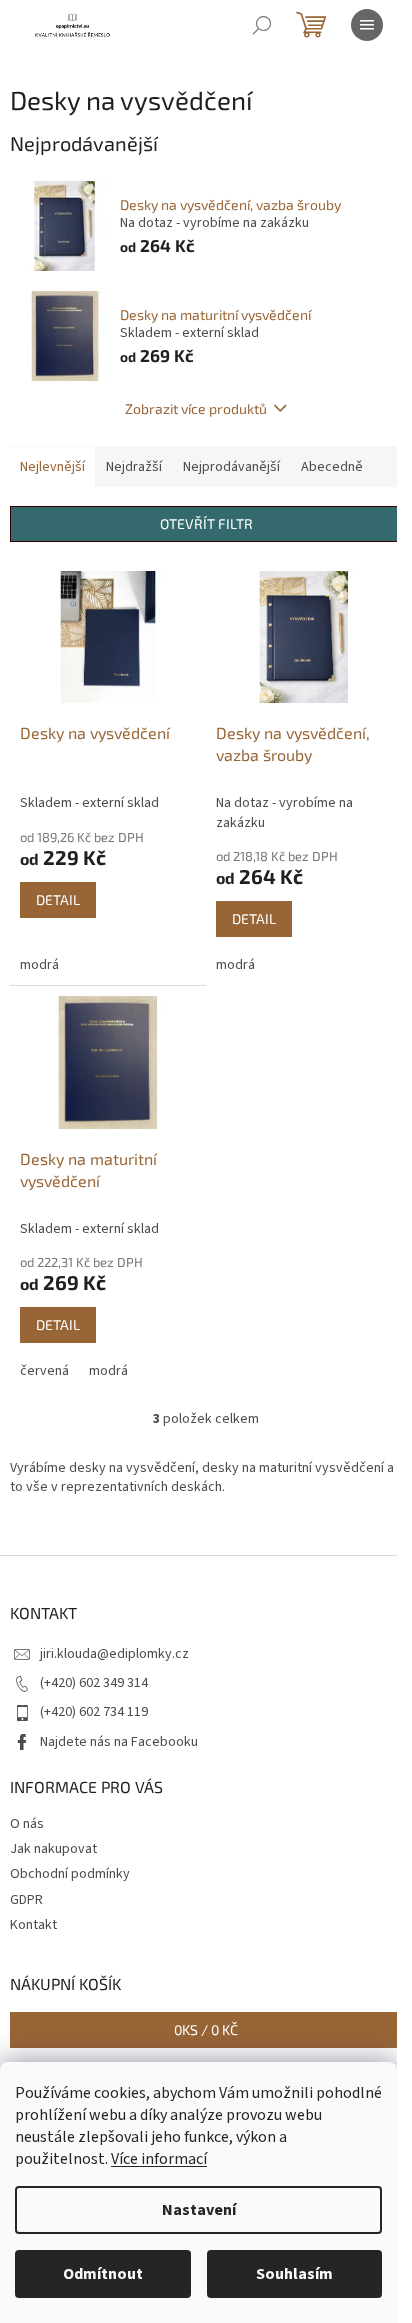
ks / (206, 2029)
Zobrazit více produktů (196, 408)
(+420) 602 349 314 (94, 1683)
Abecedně (332, 467)
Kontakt (33, 1925)
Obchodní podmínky (70, 1874)
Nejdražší (134, 467)
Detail (58, 899)
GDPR (26, 1900)
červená (44, 1371)
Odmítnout (103, 2274)
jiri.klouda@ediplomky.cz (114, 1654)
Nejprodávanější (231, 467)
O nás (27, 1824)
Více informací (159, 2159)
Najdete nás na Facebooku (119, 1742)
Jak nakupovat (53, 1849)
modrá (39, 965)
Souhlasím (294, 2274)
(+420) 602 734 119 (94, 1712)
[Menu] (367, 25)
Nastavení (199, 2210)
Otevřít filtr (206, 523)
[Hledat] (262, 25)
